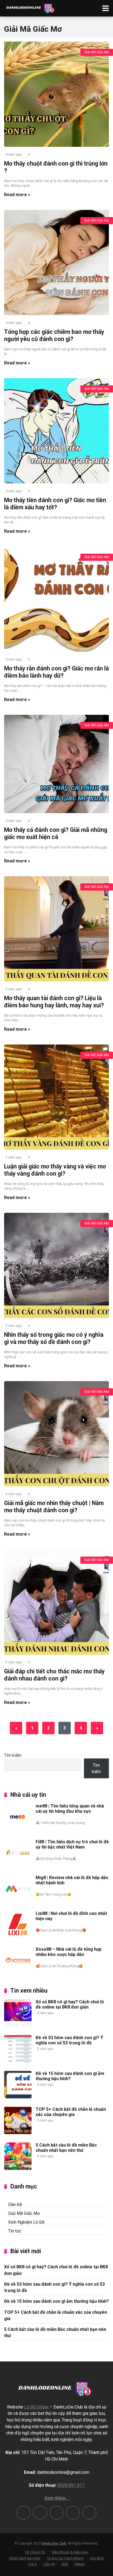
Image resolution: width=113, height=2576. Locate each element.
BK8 (65, 2564)
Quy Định (97, 2558)
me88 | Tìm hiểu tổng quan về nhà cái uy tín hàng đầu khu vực (70, 1809)
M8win (80, 2564)
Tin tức (15, 2231)
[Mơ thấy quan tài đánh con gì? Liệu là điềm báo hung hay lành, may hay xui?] (56, 929)
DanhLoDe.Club (54, 2543)
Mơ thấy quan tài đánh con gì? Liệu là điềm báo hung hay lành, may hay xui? (54, 1002)
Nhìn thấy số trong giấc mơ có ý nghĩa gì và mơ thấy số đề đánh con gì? (54, 1338)
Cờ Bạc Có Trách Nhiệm (65, 2558)
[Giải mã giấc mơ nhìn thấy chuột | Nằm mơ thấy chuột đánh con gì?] (56, 1434)
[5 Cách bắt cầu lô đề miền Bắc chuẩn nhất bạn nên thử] (18, 2168)
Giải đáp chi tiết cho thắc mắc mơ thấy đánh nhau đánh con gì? (54, 1675)
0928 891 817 (71, 2485)
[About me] (89, 2513)
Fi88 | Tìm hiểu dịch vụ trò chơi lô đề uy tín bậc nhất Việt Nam (72, 1844)
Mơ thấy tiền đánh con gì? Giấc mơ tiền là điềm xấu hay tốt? (55, 504)
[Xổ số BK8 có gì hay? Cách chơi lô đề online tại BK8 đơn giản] (18, 2025)
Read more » (17, 195)
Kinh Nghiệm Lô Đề (26, 2222)
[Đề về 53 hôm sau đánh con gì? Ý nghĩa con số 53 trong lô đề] (18, 2061)
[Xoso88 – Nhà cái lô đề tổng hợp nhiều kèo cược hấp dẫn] (18, 1973)
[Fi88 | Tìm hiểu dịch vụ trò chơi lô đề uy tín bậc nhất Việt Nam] (18, 1865)
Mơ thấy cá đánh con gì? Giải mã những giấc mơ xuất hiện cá (56, 834)
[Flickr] (56, 2513)
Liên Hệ (49, 2564)
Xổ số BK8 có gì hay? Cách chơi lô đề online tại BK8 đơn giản (70, 2004)
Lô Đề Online (36, 2407)
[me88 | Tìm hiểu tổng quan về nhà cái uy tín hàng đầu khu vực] (18, 1829)
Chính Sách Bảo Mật (25, 2558)
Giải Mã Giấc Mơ (97, 52)
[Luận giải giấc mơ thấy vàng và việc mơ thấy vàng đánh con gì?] (56, 1097)
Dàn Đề (15, 2205)
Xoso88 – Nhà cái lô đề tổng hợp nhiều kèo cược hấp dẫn (69, 1952)
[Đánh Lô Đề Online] (31, 8)
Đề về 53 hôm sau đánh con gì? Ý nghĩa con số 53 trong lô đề (69, 2040)
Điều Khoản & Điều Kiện (70, 2552)
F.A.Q (33, 2564)
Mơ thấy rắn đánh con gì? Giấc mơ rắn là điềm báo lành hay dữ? (56, 672)
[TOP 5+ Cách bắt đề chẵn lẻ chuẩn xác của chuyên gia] (18, 2133)
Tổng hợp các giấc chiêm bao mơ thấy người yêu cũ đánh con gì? (54, 335)
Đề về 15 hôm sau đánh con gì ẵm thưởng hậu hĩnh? (70, 2076)
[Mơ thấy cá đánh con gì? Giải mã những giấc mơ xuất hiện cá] (56, 764)
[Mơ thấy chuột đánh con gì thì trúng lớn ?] (56, 94)
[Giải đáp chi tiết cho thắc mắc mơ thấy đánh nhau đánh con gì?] (56, 1602)
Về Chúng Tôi (35, 2552)
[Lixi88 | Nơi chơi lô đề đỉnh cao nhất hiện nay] (18, 1937)
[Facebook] (73, 2513)
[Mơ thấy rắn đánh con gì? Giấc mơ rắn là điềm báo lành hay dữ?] (56, 599)
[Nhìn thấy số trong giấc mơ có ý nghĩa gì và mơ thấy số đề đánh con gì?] (56, 1265)
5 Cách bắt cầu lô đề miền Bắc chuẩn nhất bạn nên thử (66, 2148)
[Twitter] (24, 2513)
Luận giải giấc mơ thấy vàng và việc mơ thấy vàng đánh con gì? (55, 1170)
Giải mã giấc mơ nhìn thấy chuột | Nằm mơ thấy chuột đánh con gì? (54, 1507)
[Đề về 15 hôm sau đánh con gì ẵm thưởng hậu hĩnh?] (18, 2097)
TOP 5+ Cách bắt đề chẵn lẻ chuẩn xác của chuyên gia (71, 2112)
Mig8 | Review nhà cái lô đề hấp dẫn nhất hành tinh (72, 1880)
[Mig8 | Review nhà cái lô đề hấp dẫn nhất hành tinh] (18, 1901)
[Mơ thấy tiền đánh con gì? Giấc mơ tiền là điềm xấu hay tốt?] (56, 431)
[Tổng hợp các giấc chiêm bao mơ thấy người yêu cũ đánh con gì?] (56, 263)
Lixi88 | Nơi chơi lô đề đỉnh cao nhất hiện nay (71, 1916)
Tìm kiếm (13, 1755)
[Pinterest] (40, 2513)
